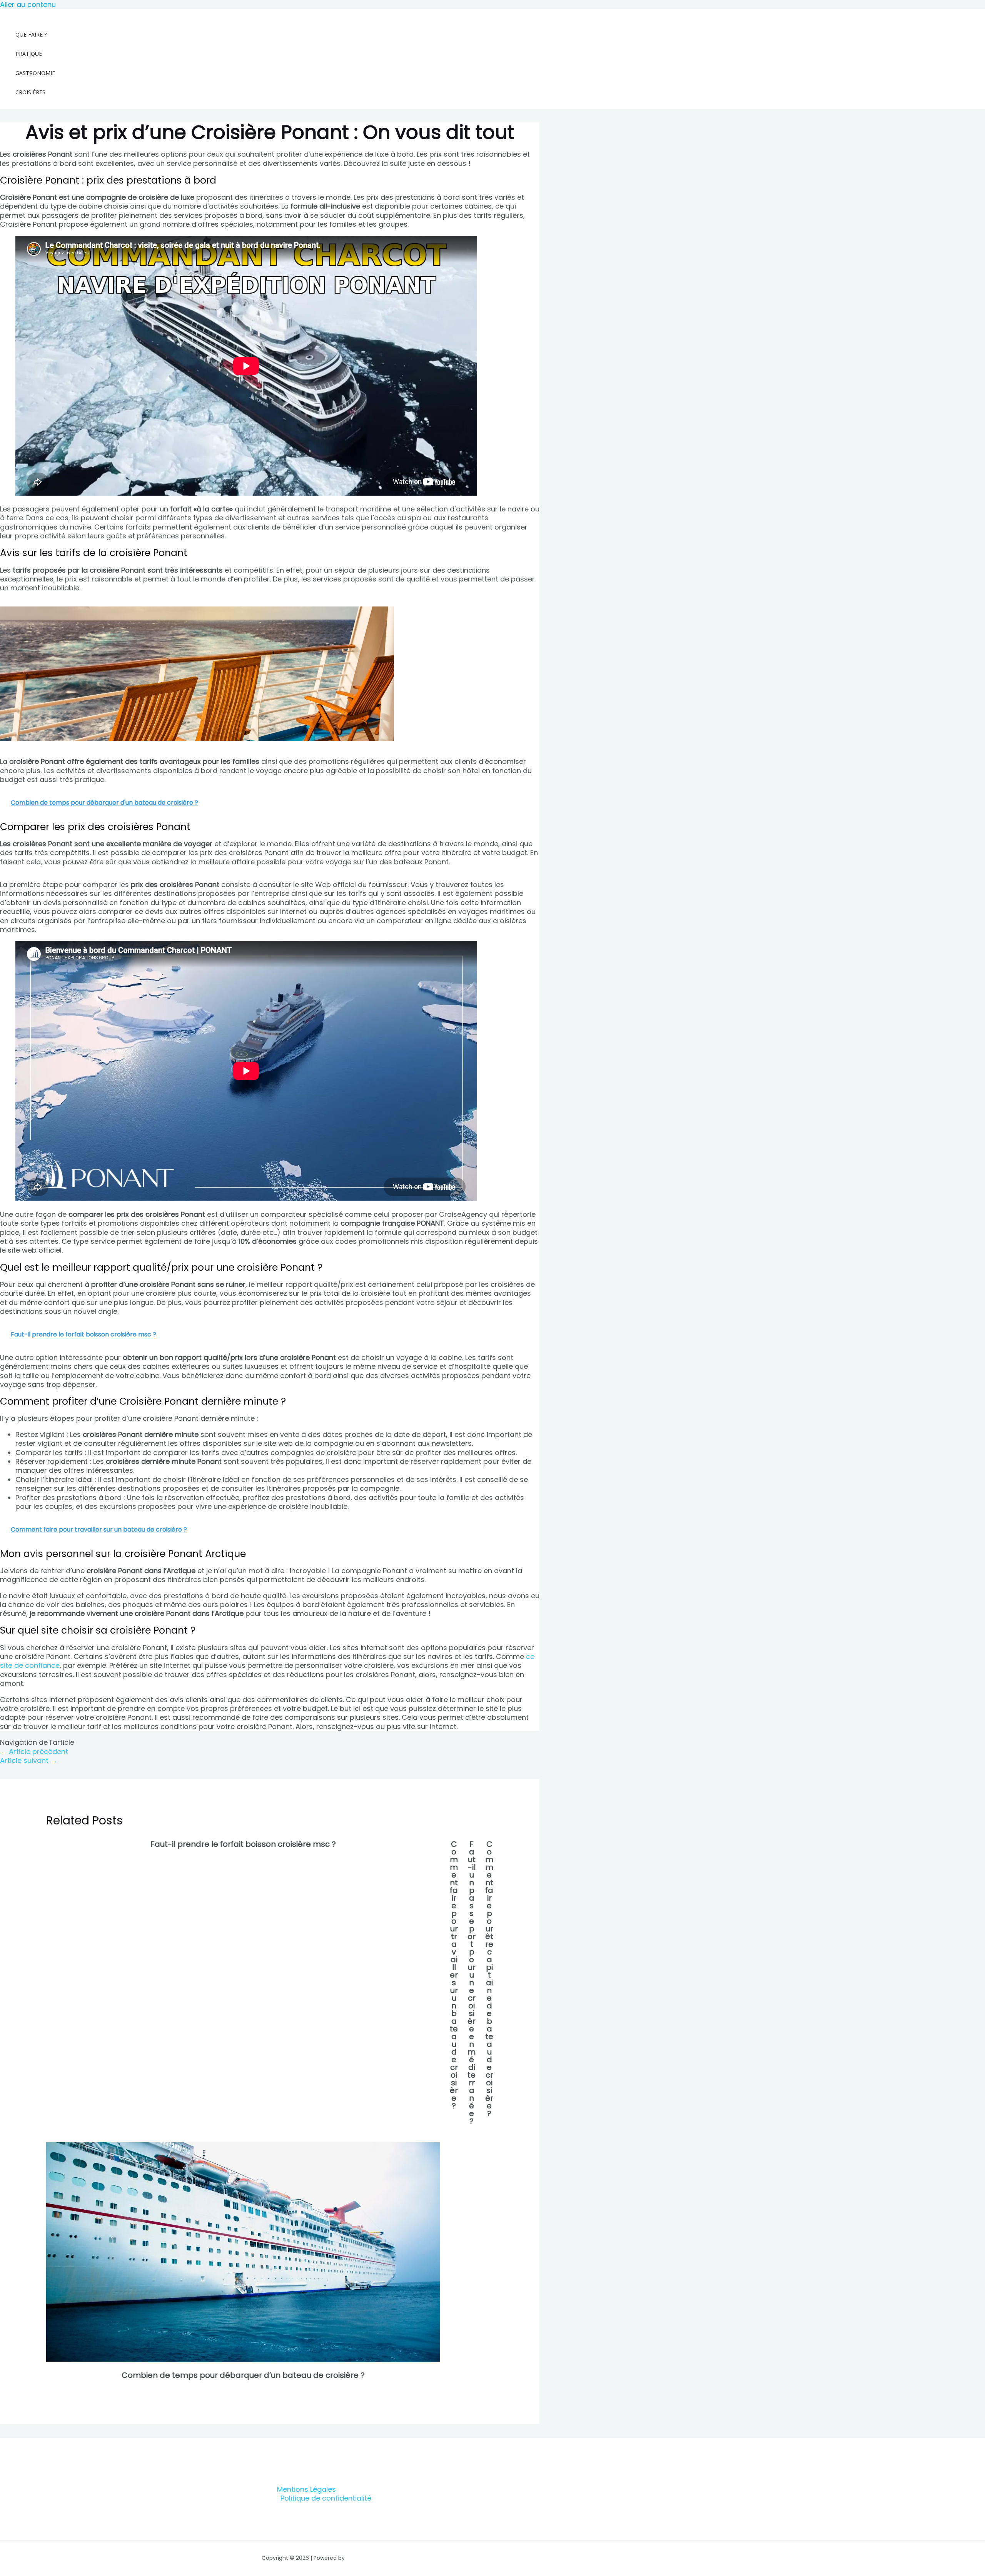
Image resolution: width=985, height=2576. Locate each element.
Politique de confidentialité (326, 2498)
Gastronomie (35, 73)
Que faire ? (31, 34)
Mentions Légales (306, 2489)
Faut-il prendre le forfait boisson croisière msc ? (243, 1844)
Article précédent (34, 1752)
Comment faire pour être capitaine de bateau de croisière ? (489, 1979)
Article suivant (29, 1760)
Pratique (29, 54)
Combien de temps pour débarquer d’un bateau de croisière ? (243, 2375)
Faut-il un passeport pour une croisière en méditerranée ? (472, 1983)
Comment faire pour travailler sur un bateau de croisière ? (454, 1975)
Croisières (30, 92)
